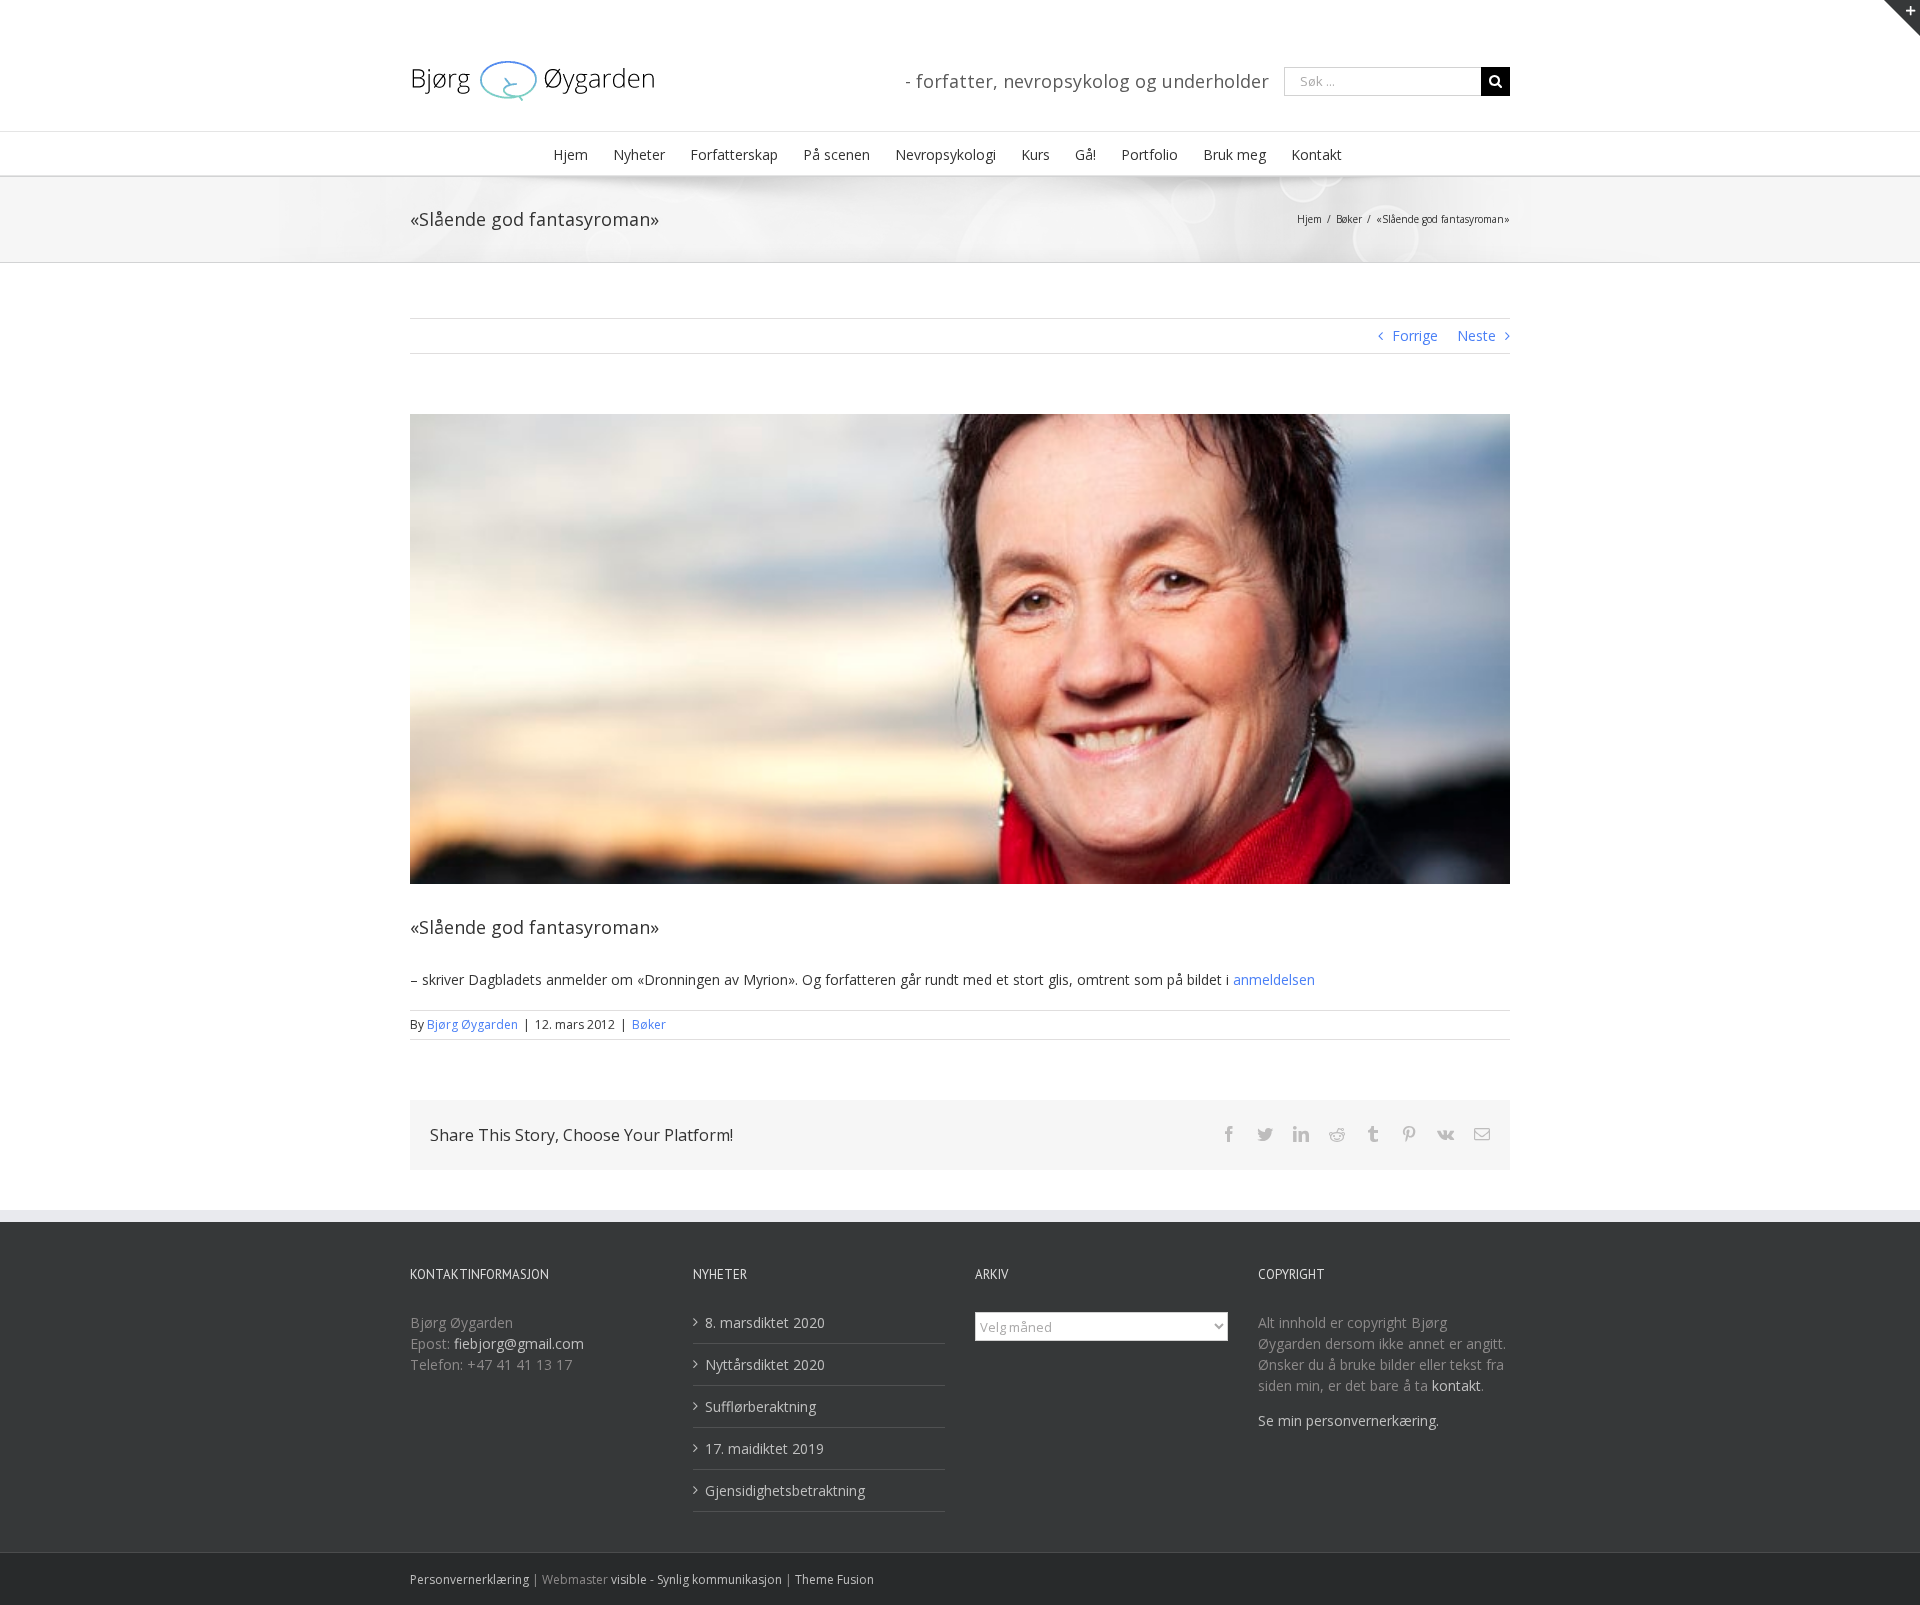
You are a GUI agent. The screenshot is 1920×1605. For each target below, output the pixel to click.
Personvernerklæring (471, 1579)
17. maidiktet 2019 (764, 1448)
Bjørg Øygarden (472, 1024)
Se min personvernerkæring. (1348, 1420)
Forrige (1415, 335)
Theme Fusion (834, 1579)
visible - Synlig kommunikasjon (696, 1579)
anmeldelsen (1274, 979)
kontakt (1456, 1385)
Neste (1476, 335)
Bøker (649, 1024)
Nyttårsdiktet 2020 (765, 1364)
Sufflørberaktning (760, 1406)
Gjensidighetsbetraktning (785, 1490)
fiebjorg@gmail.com (519, 1343)
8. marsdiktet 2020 (765, 1322)
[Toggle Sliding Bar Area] (1902, 18)
